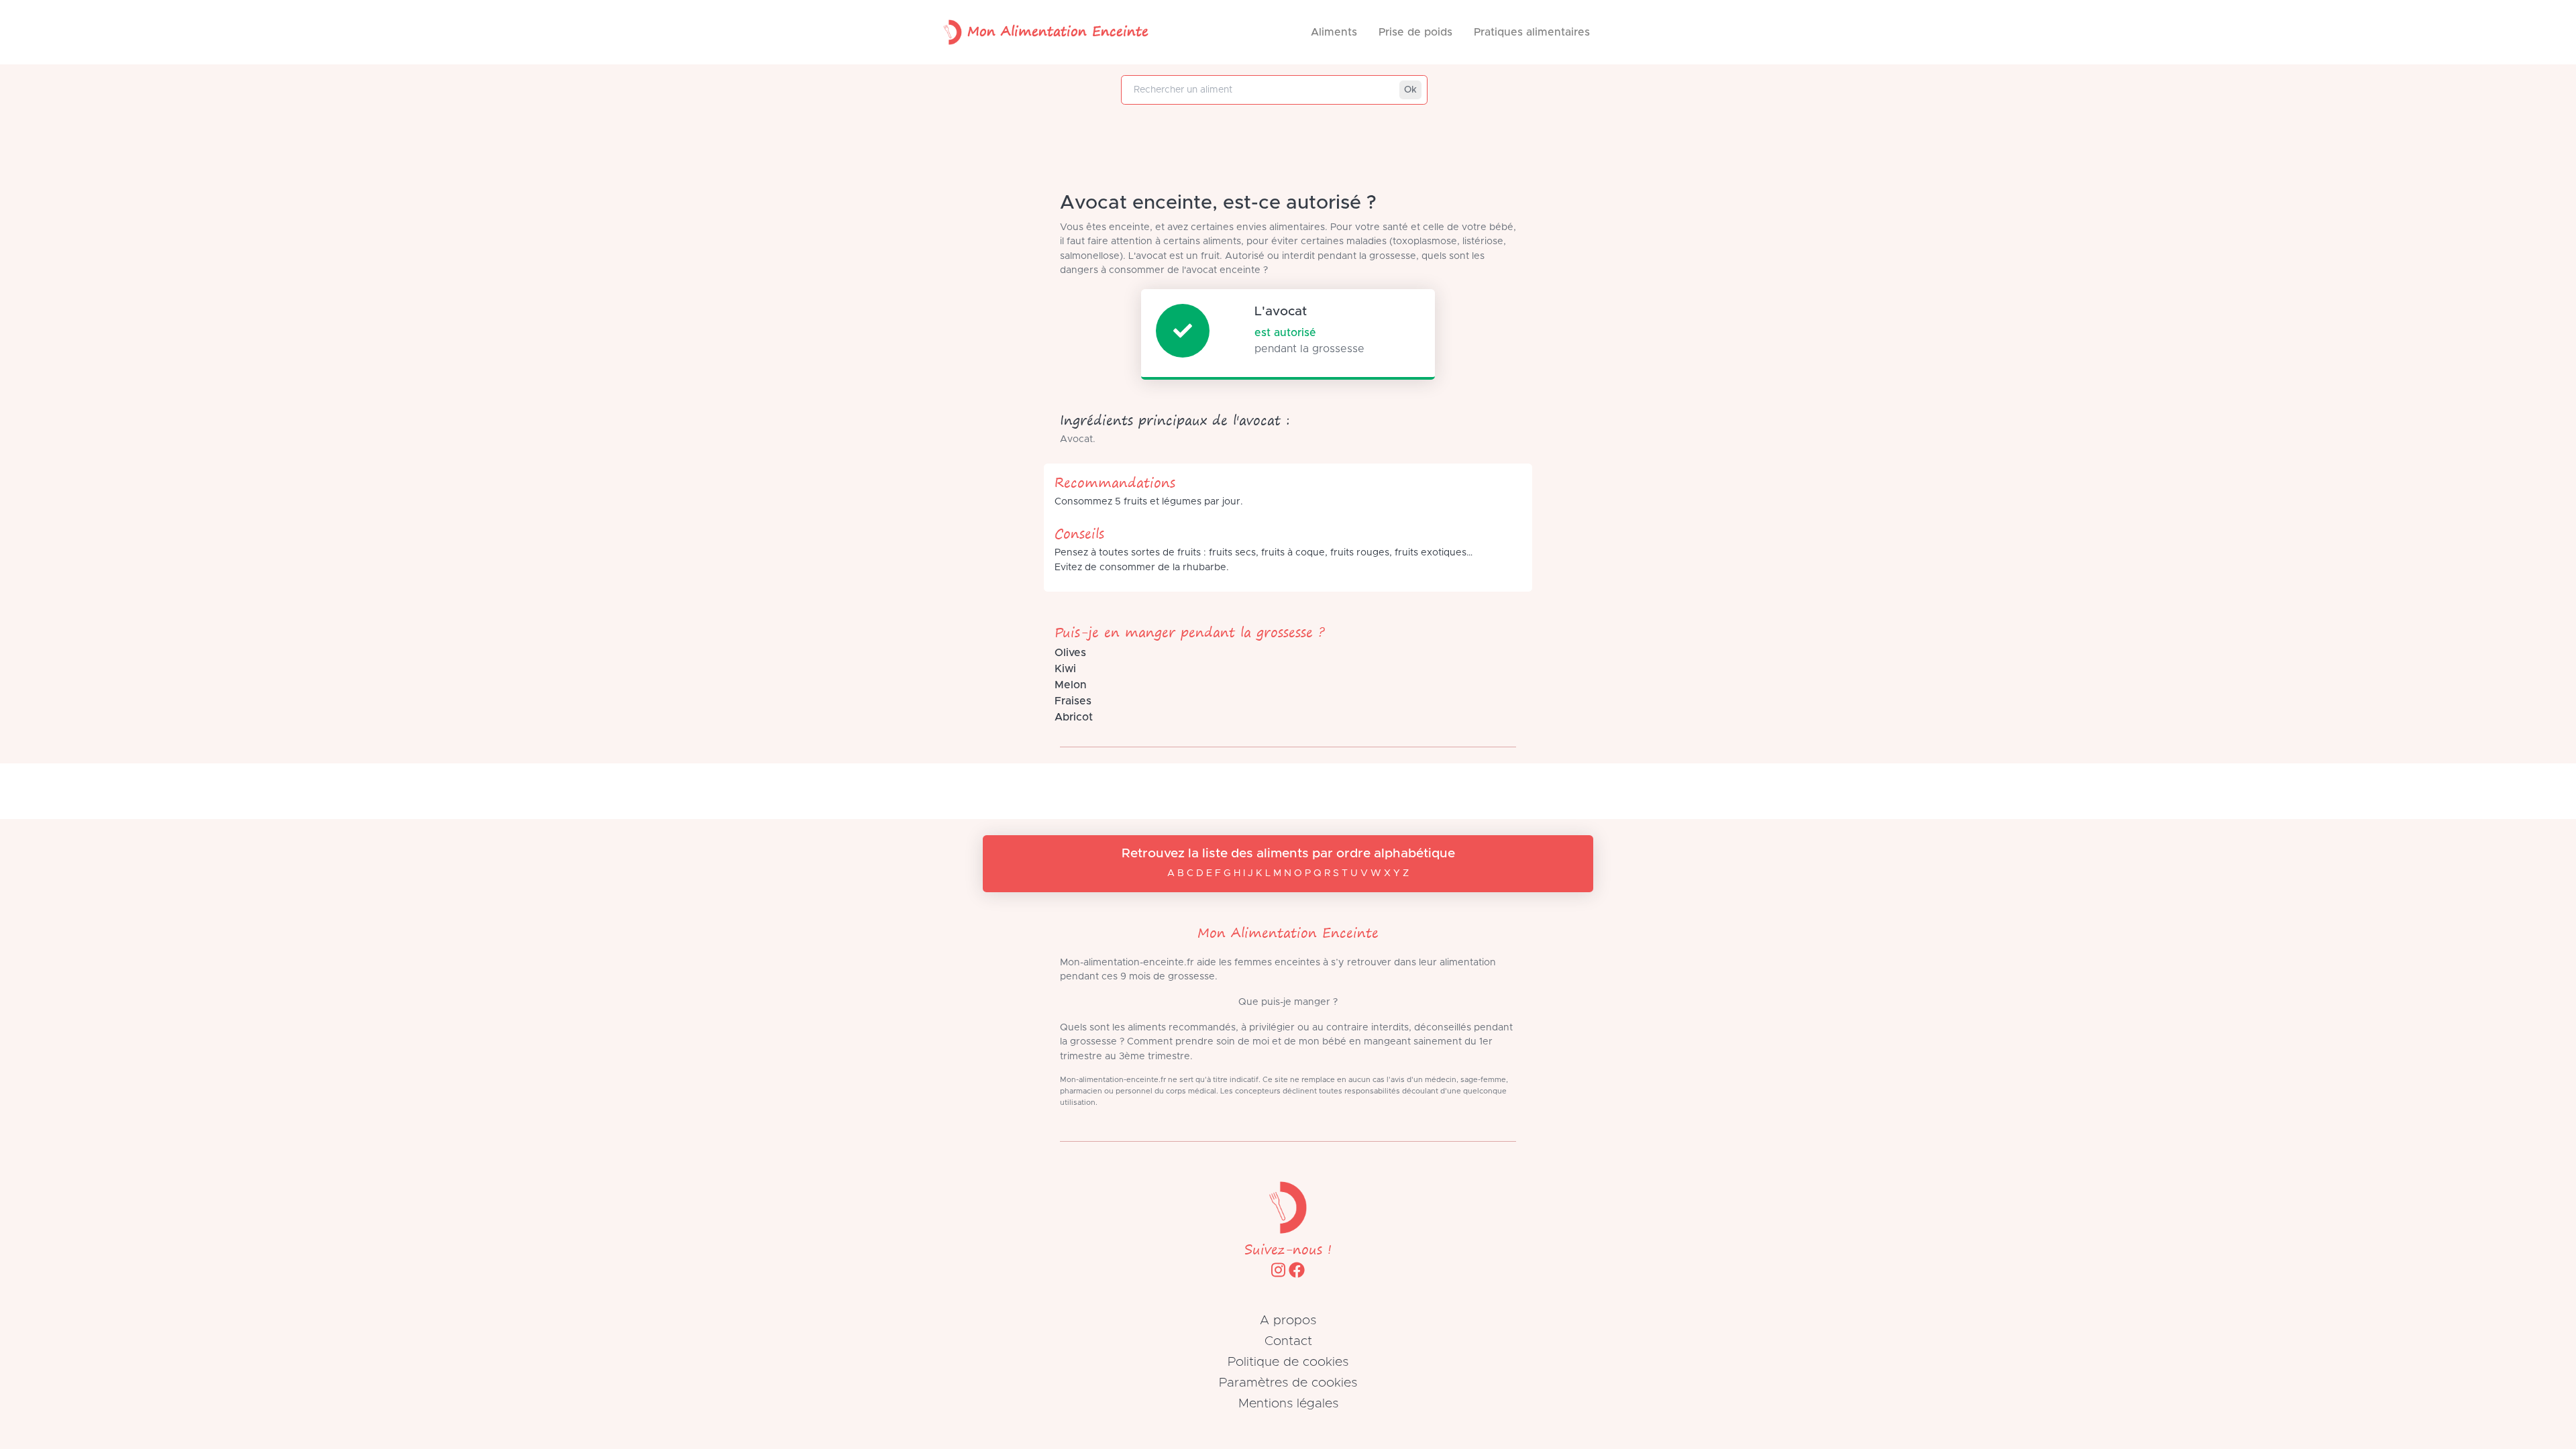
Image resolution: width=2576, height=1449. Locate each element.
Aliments (1334, 32)
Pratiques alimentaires (1532, 32)
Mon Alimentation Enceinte (1058, 31)
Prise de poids (1415, 32)
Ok (1410, 90)
